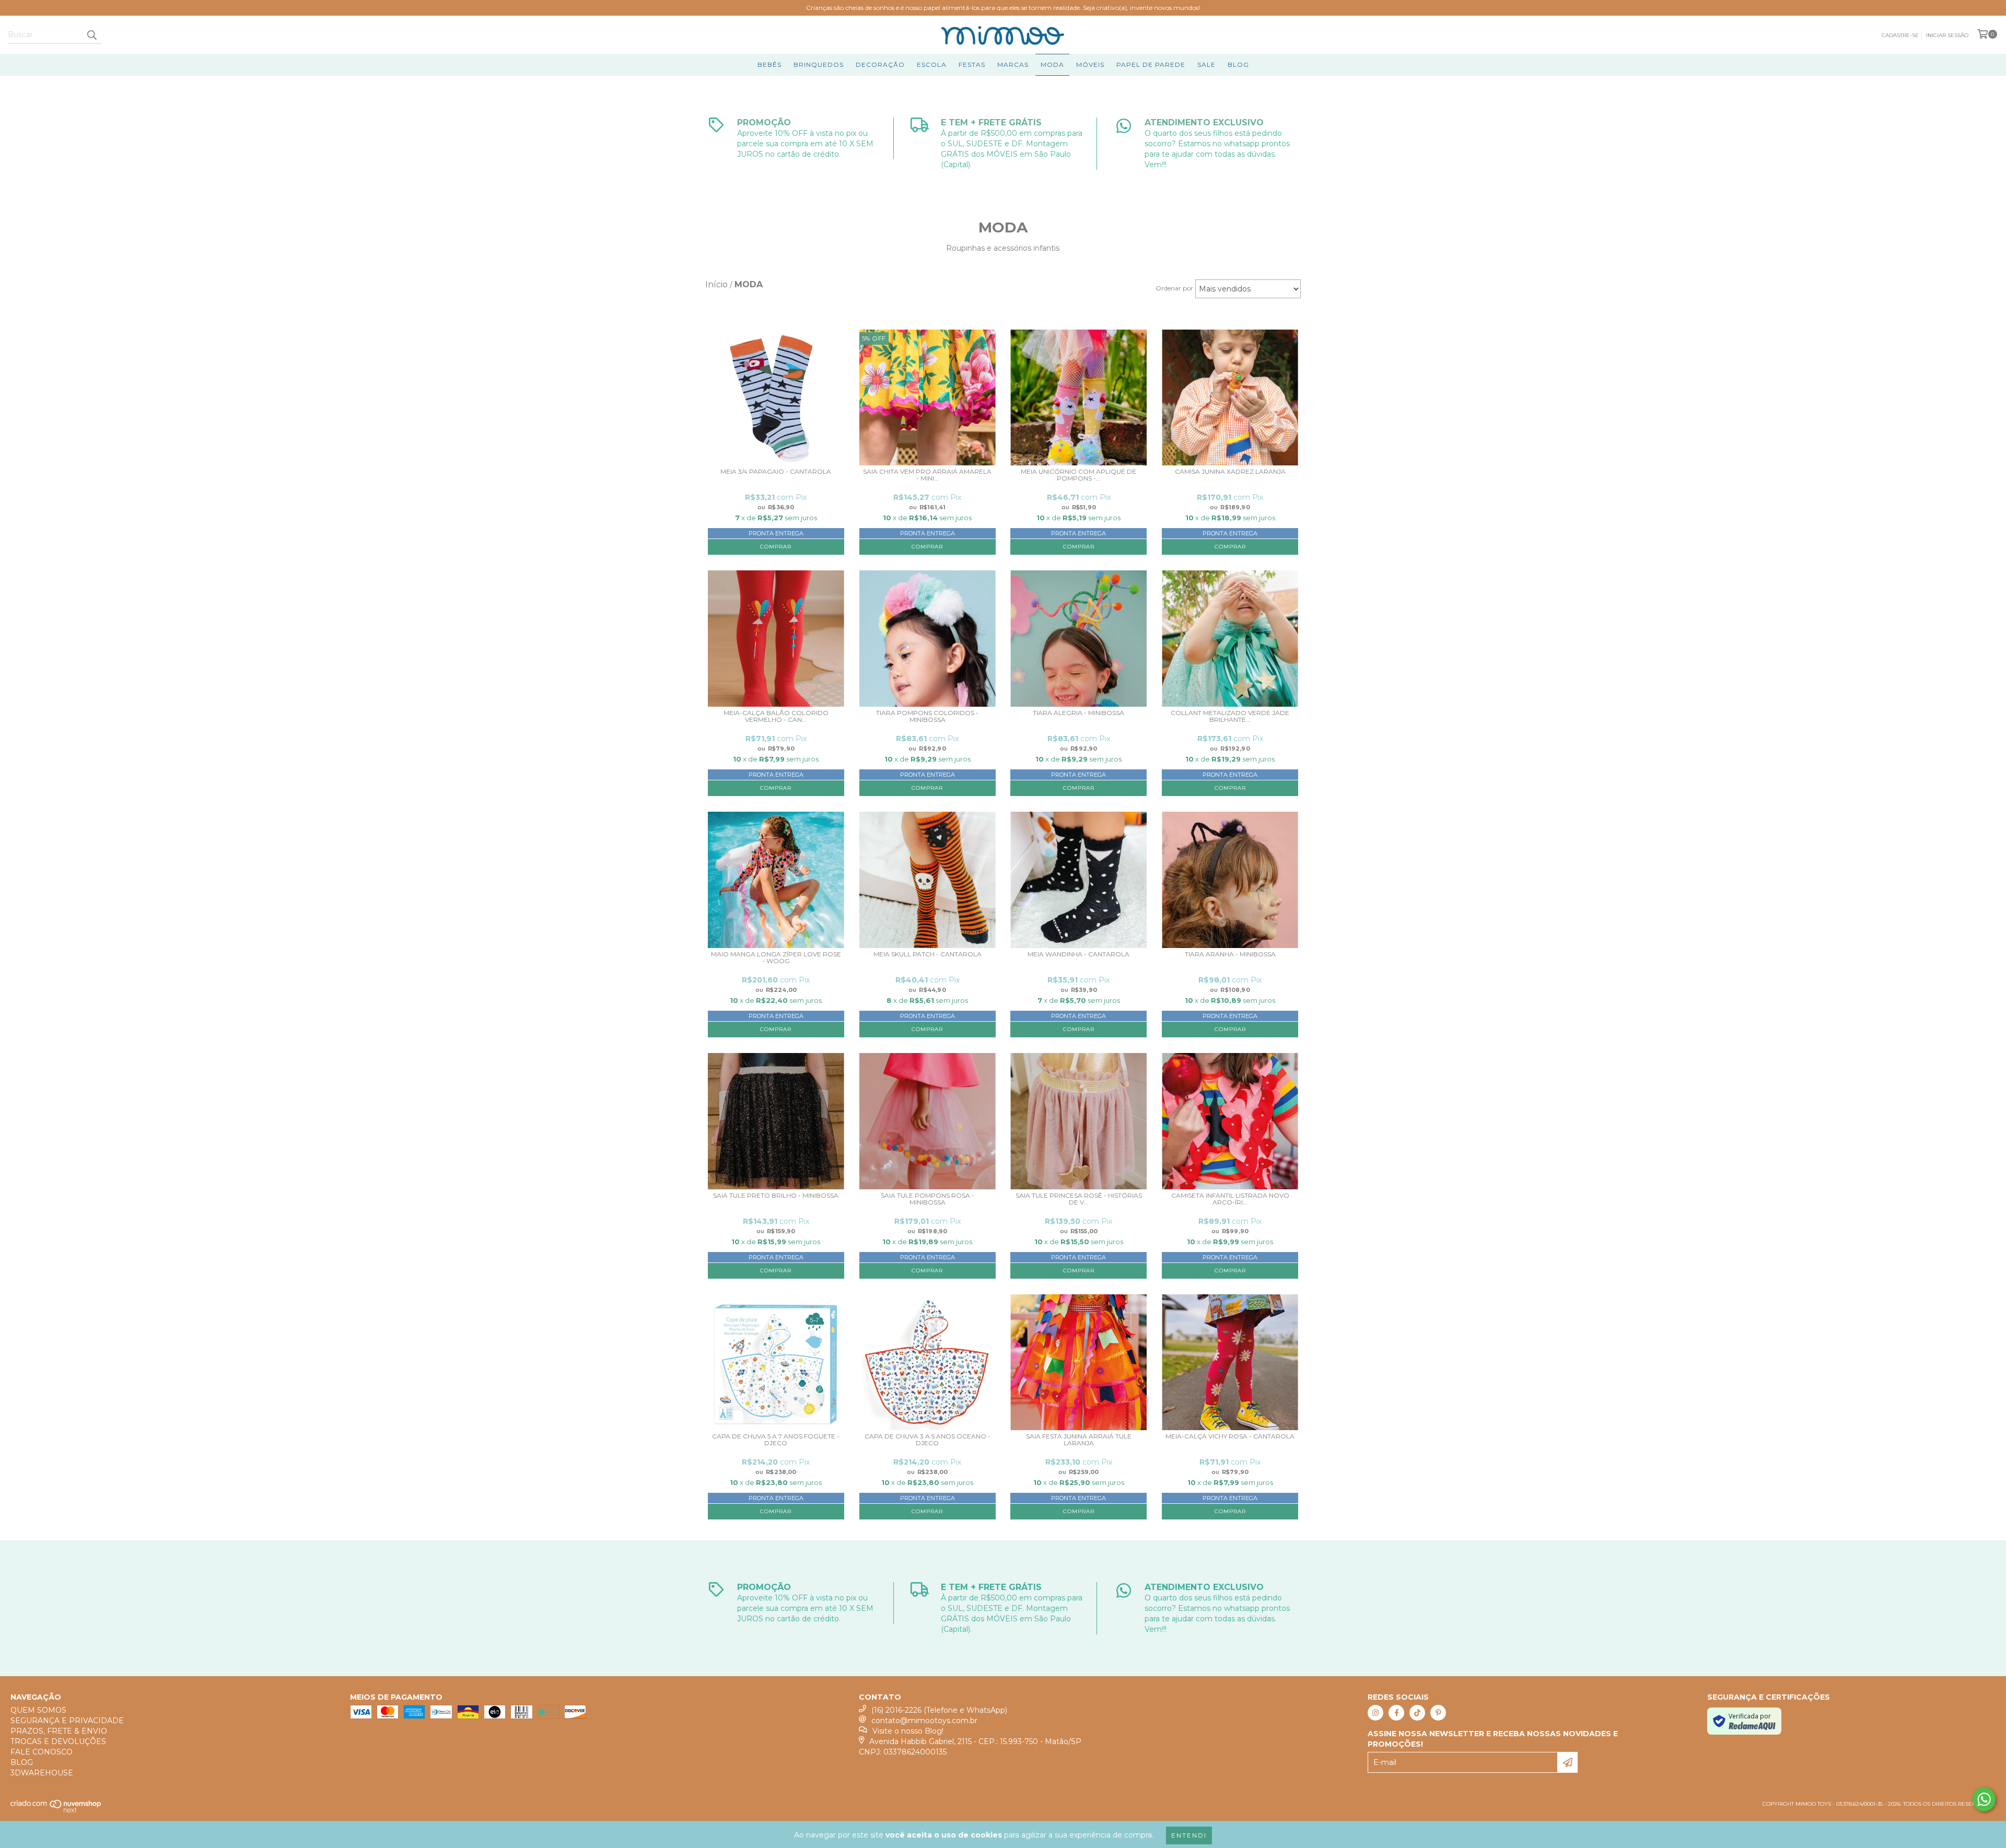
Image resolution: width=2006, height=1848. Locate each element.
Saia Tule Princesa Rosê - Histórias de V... (1079, 1199)
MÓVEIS (1090, 65)
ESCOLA (932, 65)
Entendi (1189, 1835)
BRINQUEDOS (819, 65)
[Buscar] (91, 34)
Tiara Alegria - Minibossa (1078, 713)
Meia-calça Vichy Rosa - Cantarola (1230, 1436)
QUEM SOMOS (38, 1710)
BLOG (1238, 65)
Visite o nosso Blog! (908, 1731)
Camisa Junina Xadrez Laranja (1230, 472)
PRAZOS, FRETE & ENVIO (59, 1731)
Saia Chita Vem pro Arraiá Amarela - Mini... (927, 475)
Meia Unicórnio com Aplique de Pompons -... (1078, 475)
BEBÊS (769, 65)
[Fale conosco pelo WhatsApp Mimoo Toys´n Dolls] (1984, 1799)
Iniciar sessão (1947, 35)
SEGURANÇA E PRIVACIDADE (67, 1721)
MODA (1052, 65)
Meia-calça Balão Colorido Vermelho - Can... (776, 716)
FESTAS (972, 65)
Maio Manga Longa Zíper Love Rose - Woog (776, 958)
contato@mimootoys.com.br (924, 1721)
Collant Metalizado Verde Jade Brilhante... (1230, 716)
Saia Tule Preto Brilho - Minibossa (776, 1196)
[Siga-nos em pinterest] (1438, 1713)
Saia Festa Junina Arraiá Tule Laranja (1079, 1440)
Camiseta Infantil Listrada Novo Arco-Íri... (1230, 1199)
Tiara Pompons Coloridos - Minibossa (927, 716)
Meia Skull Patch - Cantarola (928, 954)
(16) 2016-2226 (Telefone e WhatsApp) (939, 1710)
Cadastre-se (1900, 35)
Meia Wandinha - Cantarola (1078, 954)
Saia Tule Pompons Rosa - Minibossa (928, 1199)
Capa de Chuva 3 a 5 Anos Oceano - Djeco (928, 1440)
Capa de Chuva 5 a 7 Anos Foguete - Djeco (776, 1440)
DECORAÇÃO (880, 65)
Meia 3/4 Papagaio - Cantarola (776, 472)
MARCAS (1013, 65)
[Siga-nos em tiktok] (1417, 1713)
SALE (1206, 65)
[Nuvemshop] (56, 1811)
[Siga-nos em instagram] (1375, 1713)
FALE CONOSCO (42, 1752)
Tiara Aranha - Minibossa (1230, 954)
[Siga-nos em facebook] (1396, 1713)
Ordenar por (1174, 288)
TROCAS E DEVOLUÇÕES (58, 1741)
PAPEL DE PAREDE (1151, 65)
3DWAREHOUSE (42, 1773)
